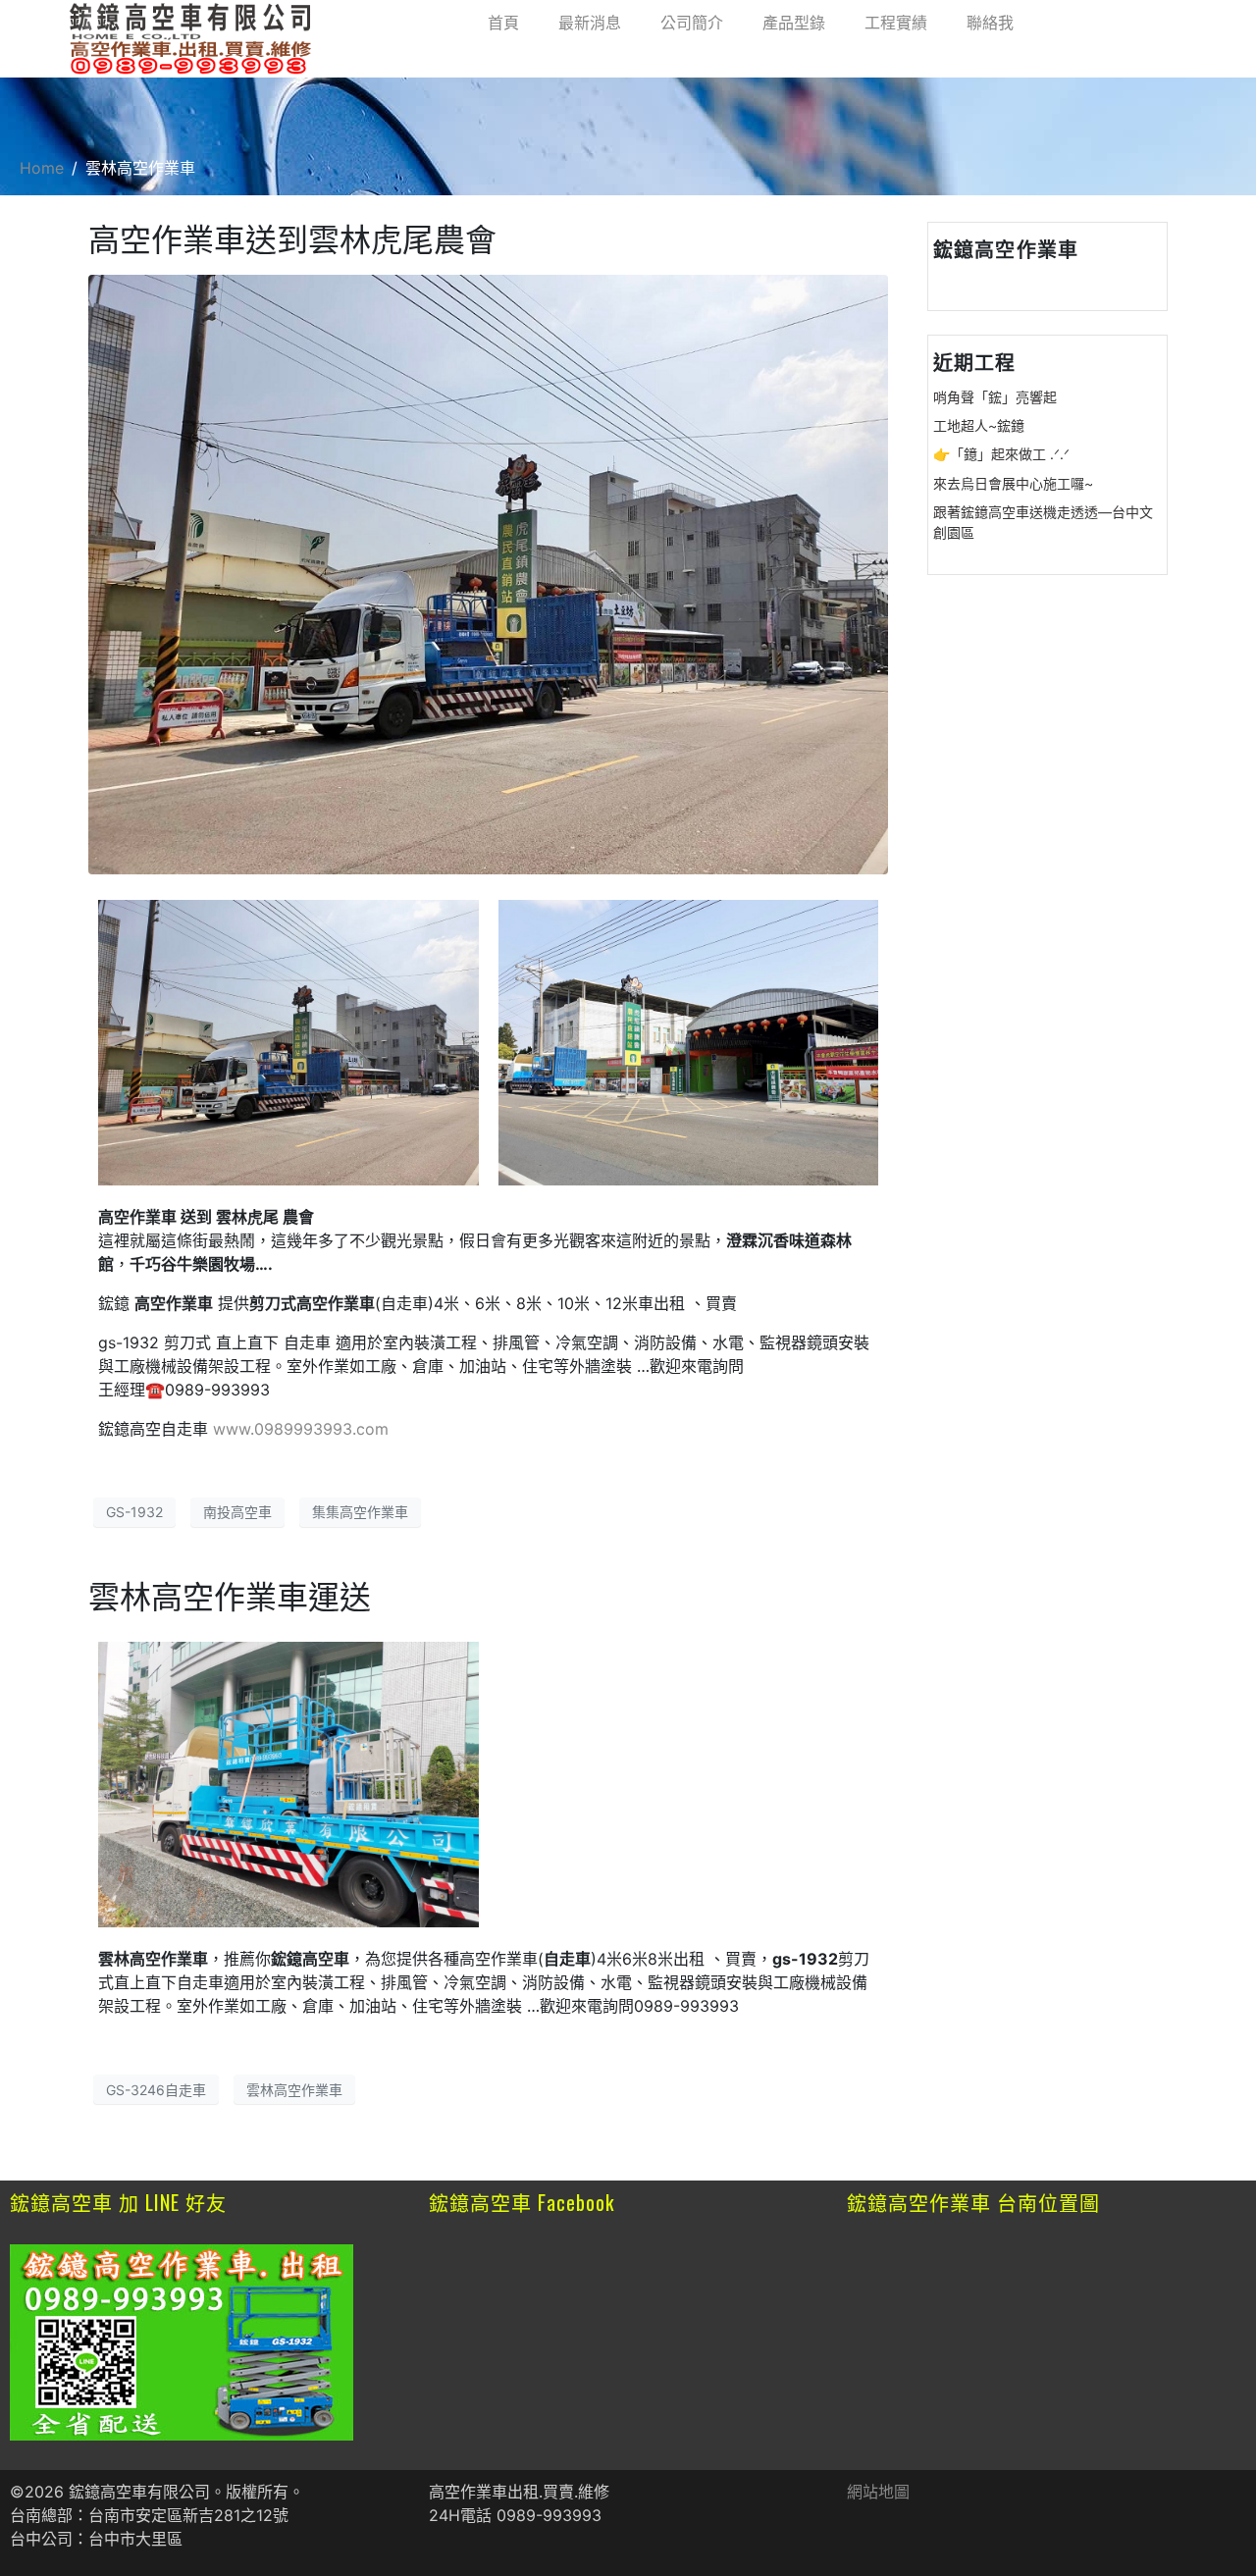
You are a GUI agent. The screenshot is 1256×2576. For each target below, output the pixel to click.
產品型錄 (794, 23)
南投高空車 (237, 1512)
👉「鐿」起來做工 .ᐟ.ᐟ (1001, 454)
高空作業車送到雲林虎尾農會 (292, 240)
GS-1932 (134, 1512)
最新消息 (590, 23)
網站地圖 (878, 2492)
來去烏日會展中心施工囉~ (1013, 483)
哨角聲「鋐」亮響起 (995, 397)
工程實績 (896, 23)
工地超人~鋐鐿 (979, 425)
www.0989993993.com (301, 1429)
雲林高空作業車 (294, 2090)
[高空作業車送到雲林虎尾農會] (488, 573)
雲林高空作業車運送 (230, 1597)
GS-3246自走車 (156, 2090)
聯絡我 (990, 23)
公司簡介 (692, 23)
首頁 (503, 23)
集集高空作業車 (360, 1512)
